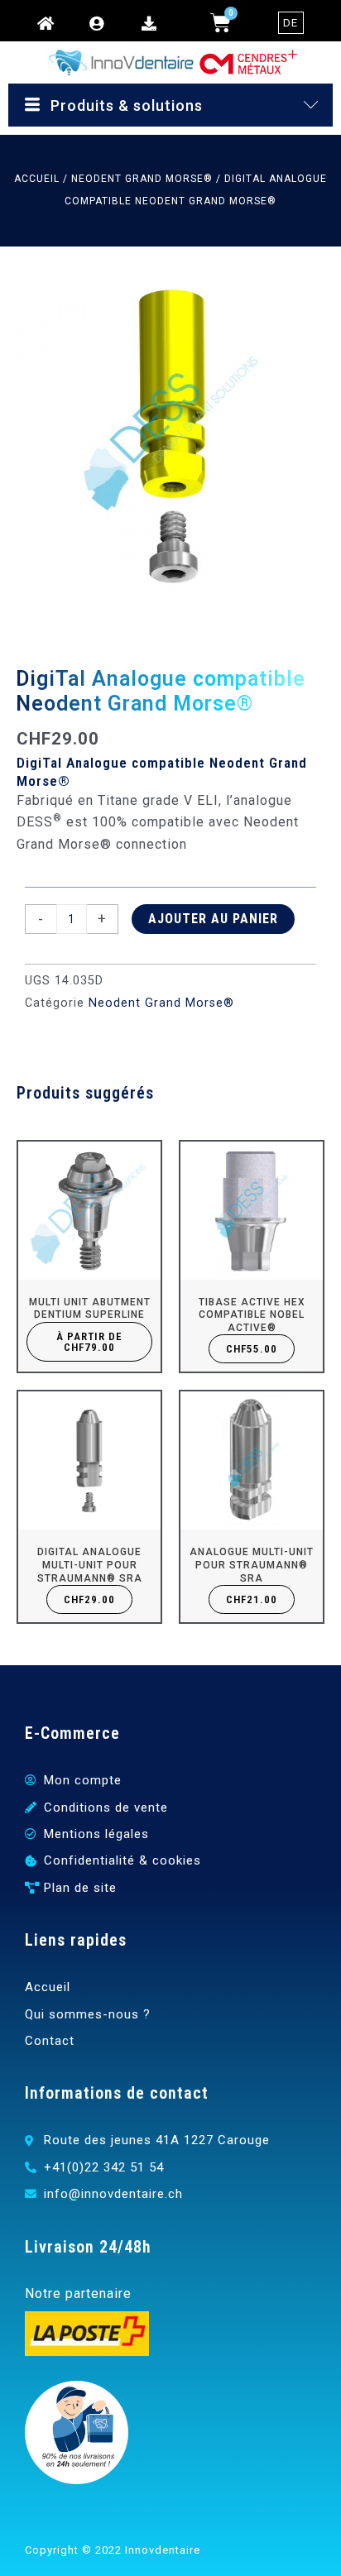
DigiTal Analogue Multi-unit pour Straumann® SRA (90, 1565)
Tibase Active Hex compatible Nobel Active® (252, 1315)
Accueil (37, 179)
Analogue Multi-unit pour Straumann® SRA (252, 1565)
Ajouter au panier (213, 919)
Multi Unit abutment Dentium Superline (90, 1309)
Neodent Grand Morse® (142, 179)
